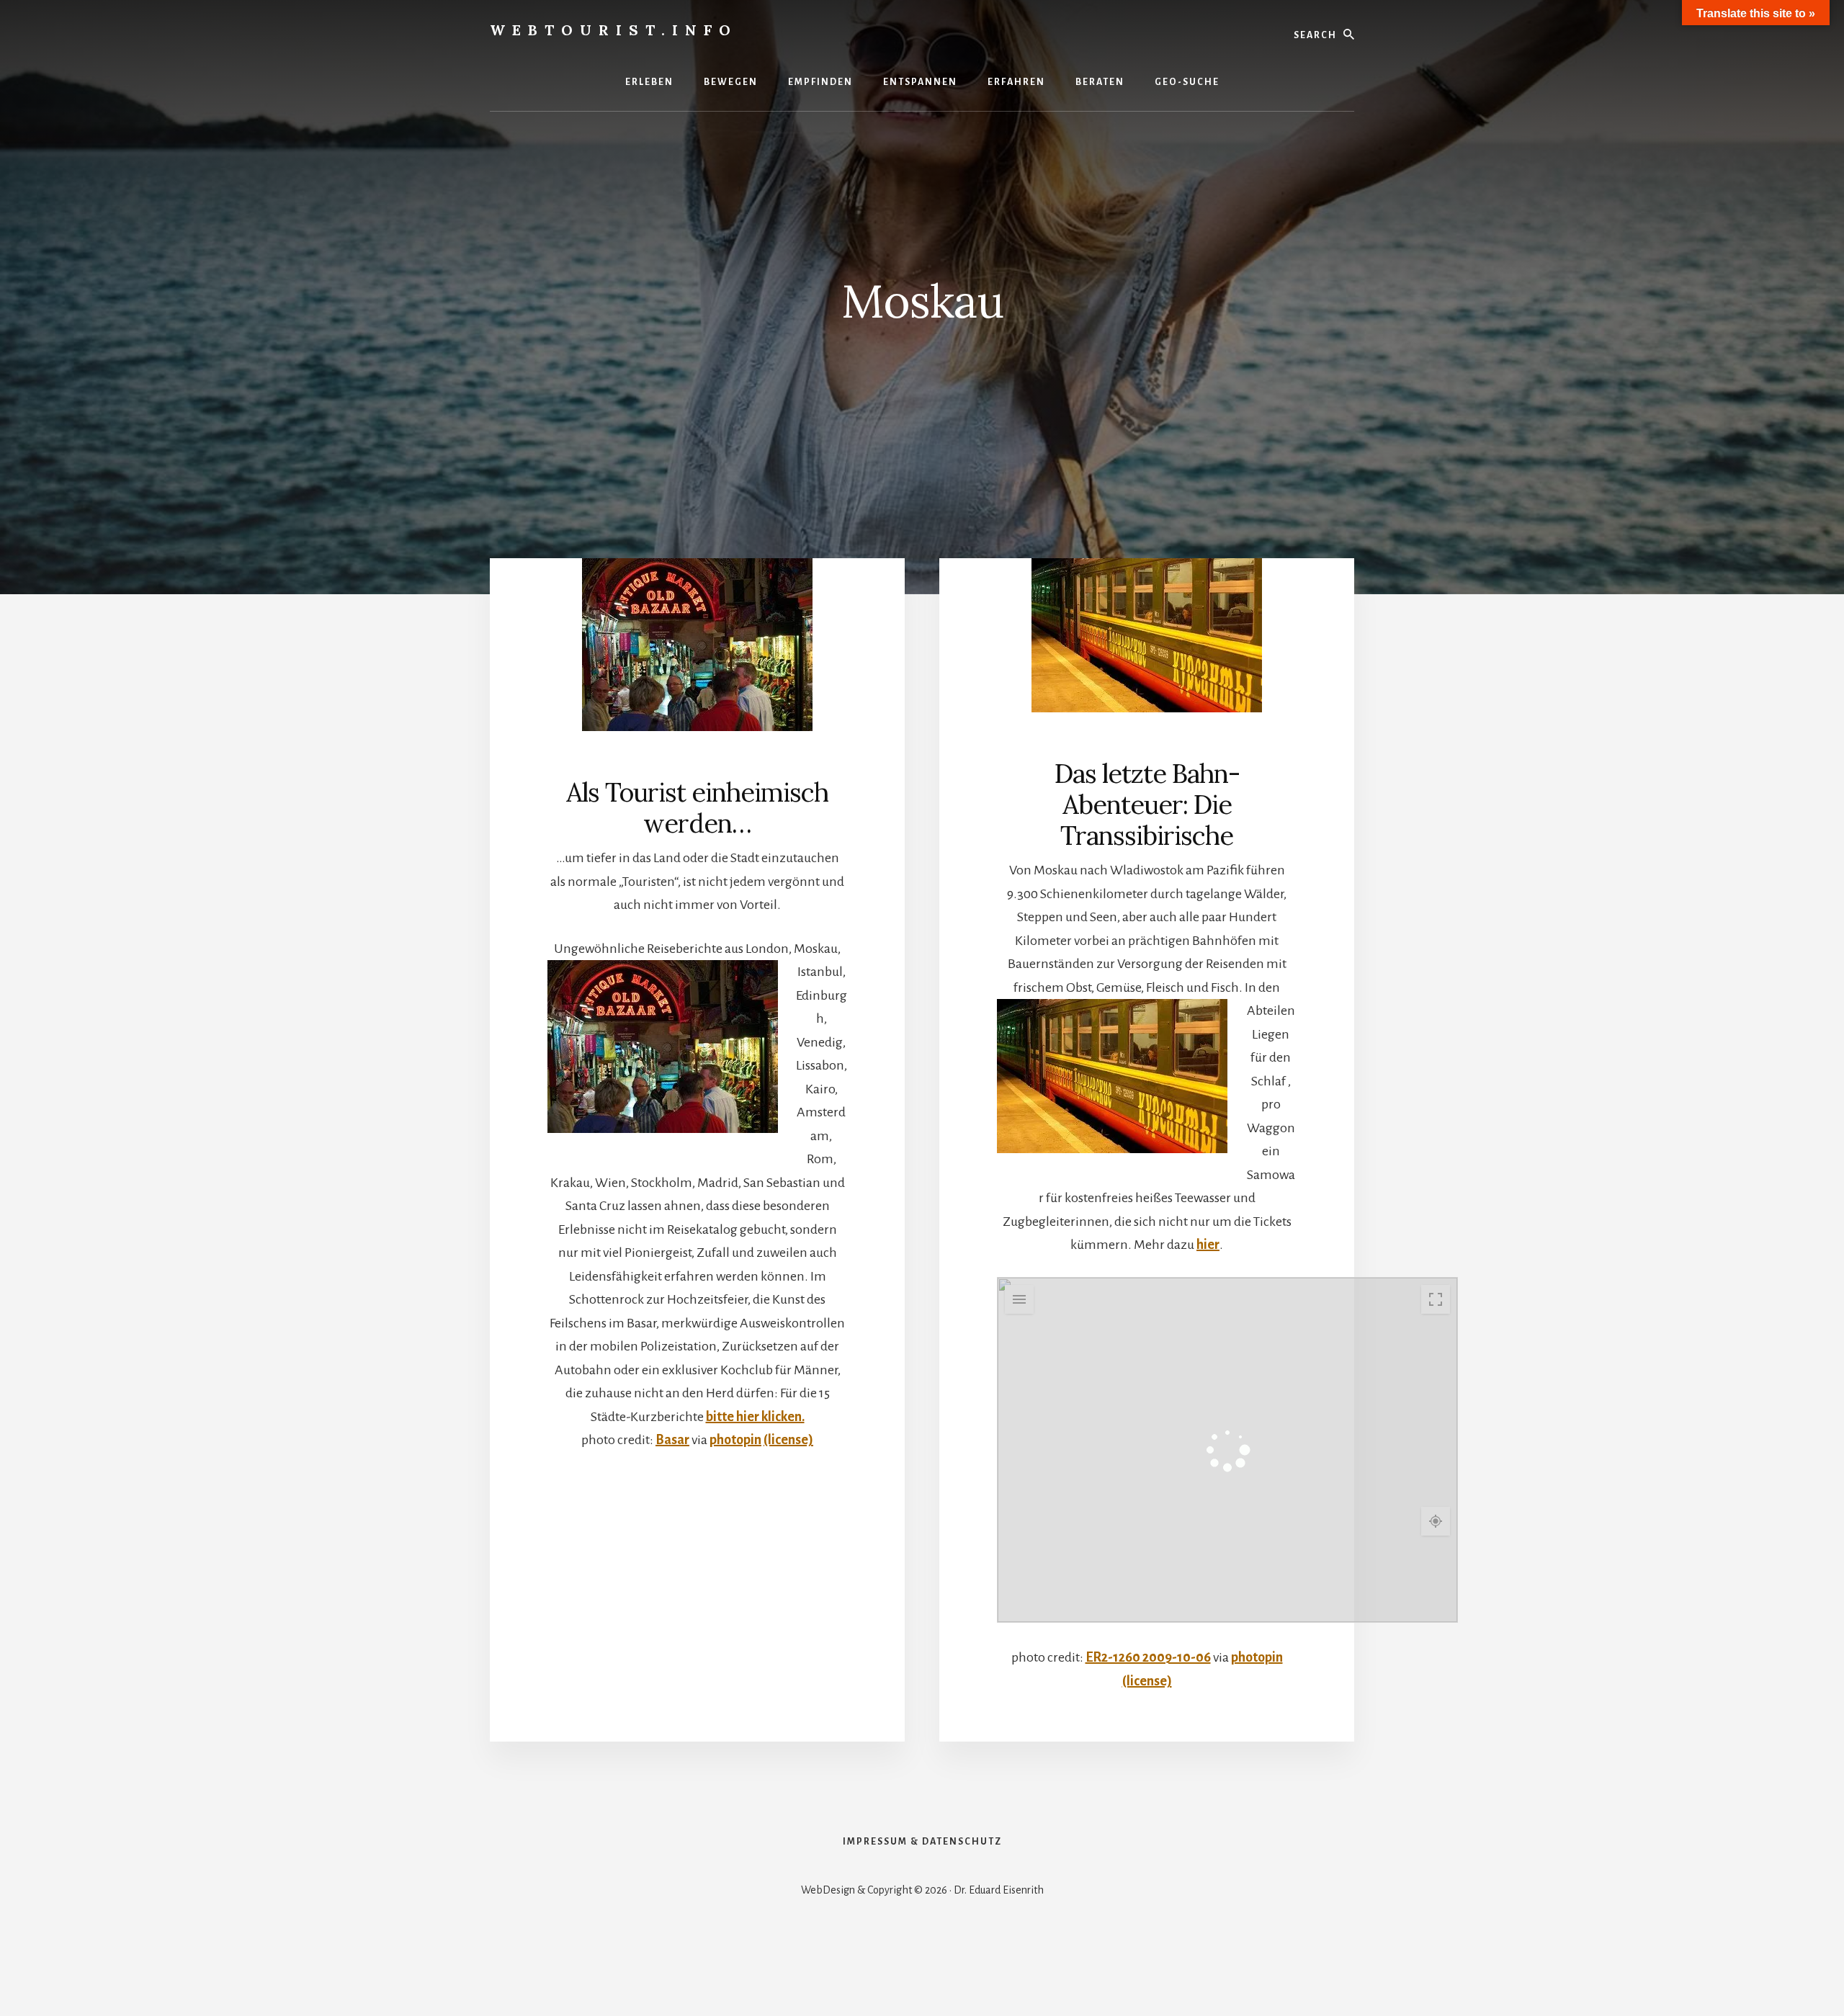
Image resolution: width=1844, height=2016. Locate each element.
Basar (672, 1440)
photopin (735, 1440)
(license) (788, 1440)
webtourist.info (614, 30)
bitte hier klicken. (755, 1417)
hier (1208, 1245)
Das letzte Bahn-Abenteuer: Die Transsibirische (1147, 805)
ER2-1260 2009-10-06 (1148, 1657)
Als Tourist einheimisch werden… (697, 808)
